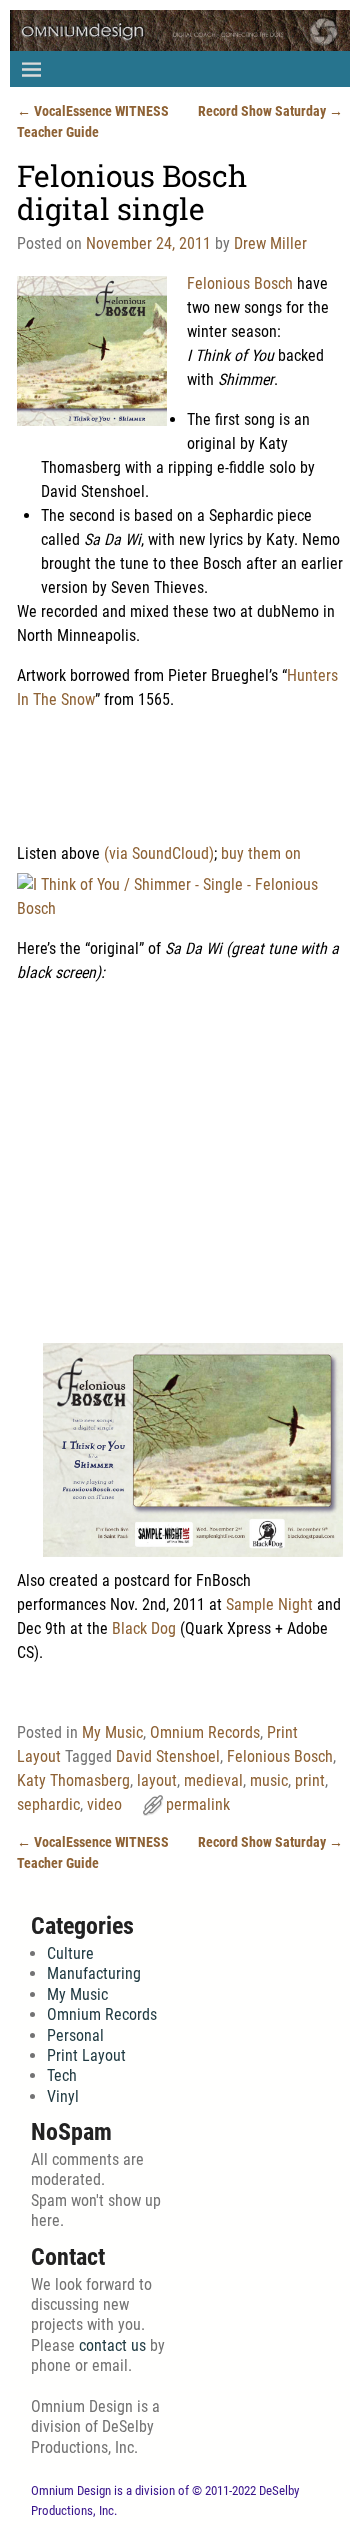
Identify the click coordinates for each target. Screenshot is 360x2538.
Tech (62, 2075)
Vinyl (63, 2096)
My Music (112, 1732)
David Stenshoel (168, 1756)
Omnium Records (205, 1732)
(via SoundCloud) (159, 853)
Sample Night (269, 1604)
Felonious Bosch (240, 283)
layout (157, 1780)
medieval (213, 1780)
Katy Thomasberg (73, 1780)
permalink (198, 1804)
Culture (70, 1953)
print (310, 1780)
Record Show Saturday (270, 111)
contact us (112, 2345)
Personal (75, 2035)
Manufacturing (94, 1973)
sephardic (48, 1804)
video (104, 1804)
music (269, 1780)
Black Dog (144, 1628)
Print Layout (86, 2055)
